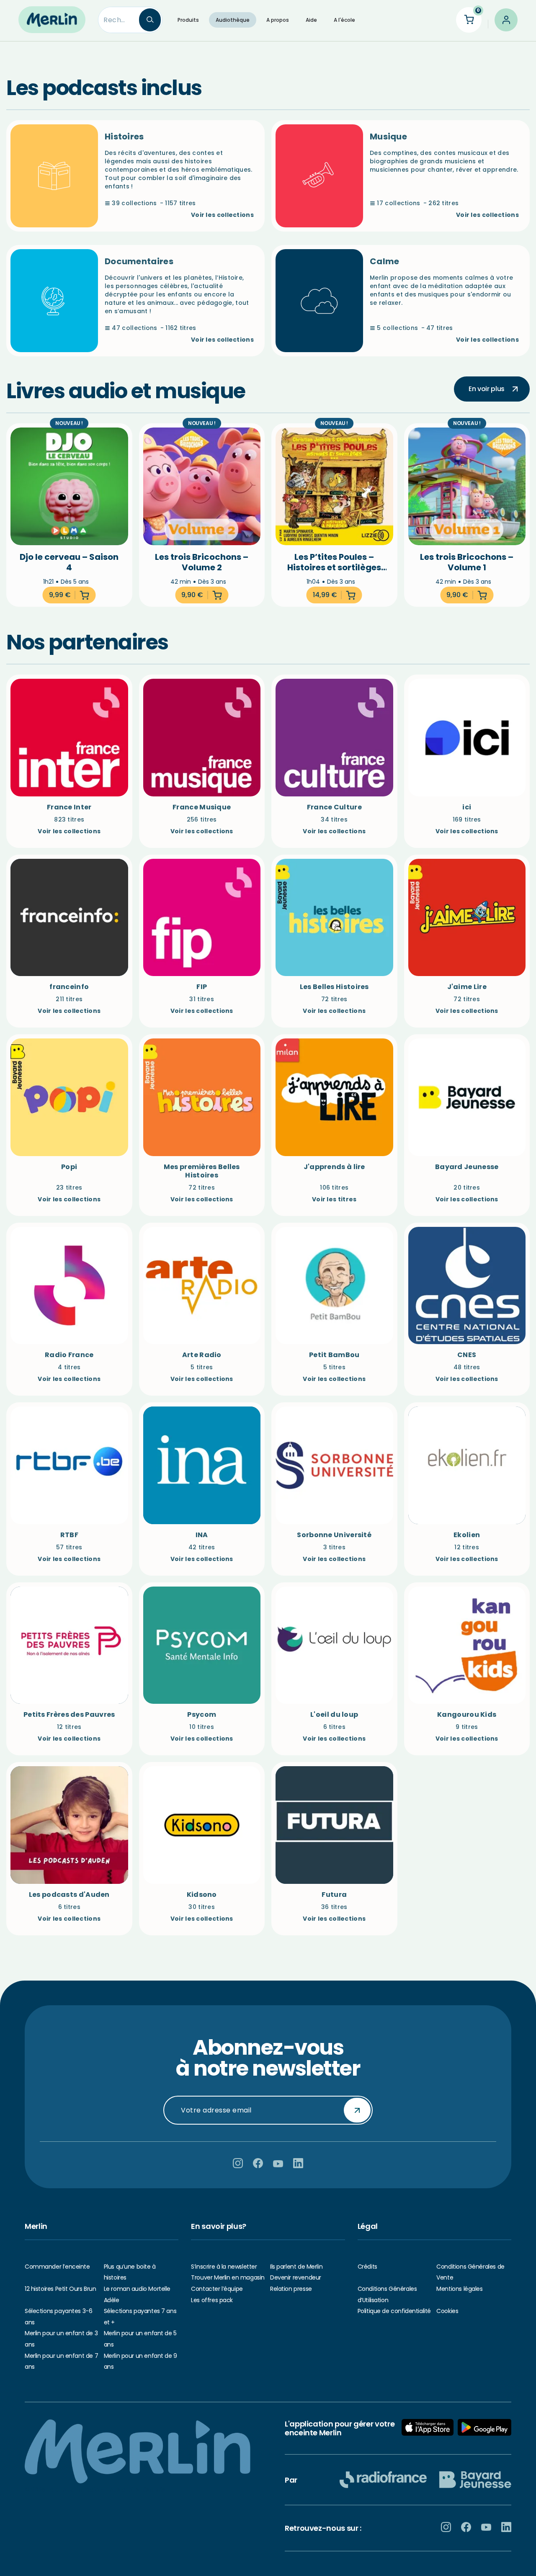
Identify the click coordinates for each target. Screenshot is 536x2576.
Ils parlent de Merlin (296, 2267)
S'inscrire (357, 2110)
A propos (278, 20)
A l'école (344, 20)
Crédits (367, 2267)
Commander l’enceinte (57, 2267)
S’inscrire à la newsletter (224, 2267)
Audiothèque (233, 20)
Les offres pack (212, 2300)
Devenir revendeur (296, 2277)
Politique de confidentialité (394, 2311)
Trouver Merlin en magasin (228, 2277)
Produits (188, 20)
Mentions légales (459, 2289)
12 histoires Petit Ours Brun (60, 2289)
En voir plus (487, 389)
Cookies (447, 2311)
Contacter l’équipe (217, 2289)
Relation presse (291, 2289)
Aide (311, 20)
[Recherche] (150, 20)
